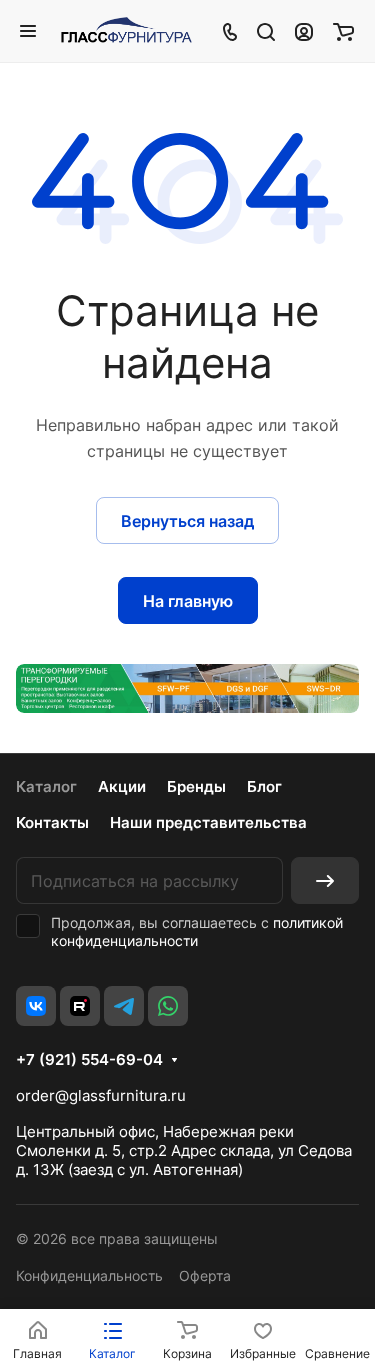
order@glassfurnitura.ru (101, 1095)
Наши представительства (208, 822)
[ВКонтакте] (36, 1006)
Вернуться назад (187, 521)
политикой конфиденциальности (197, 931)
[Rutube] (80, 1006)
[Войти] (304, 31)
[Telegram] (124, 1006)
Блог (264, 786)
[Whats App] (168, 1006)
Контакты (52, 822)
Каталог (46, 786)
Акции (122, 786)
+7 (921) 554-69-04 (89, 1060)
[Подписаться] (325, 880)
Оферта (205, 1275)
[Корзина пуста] (343, 31)
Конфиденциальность (89, 1275)
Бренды (196, 786)
